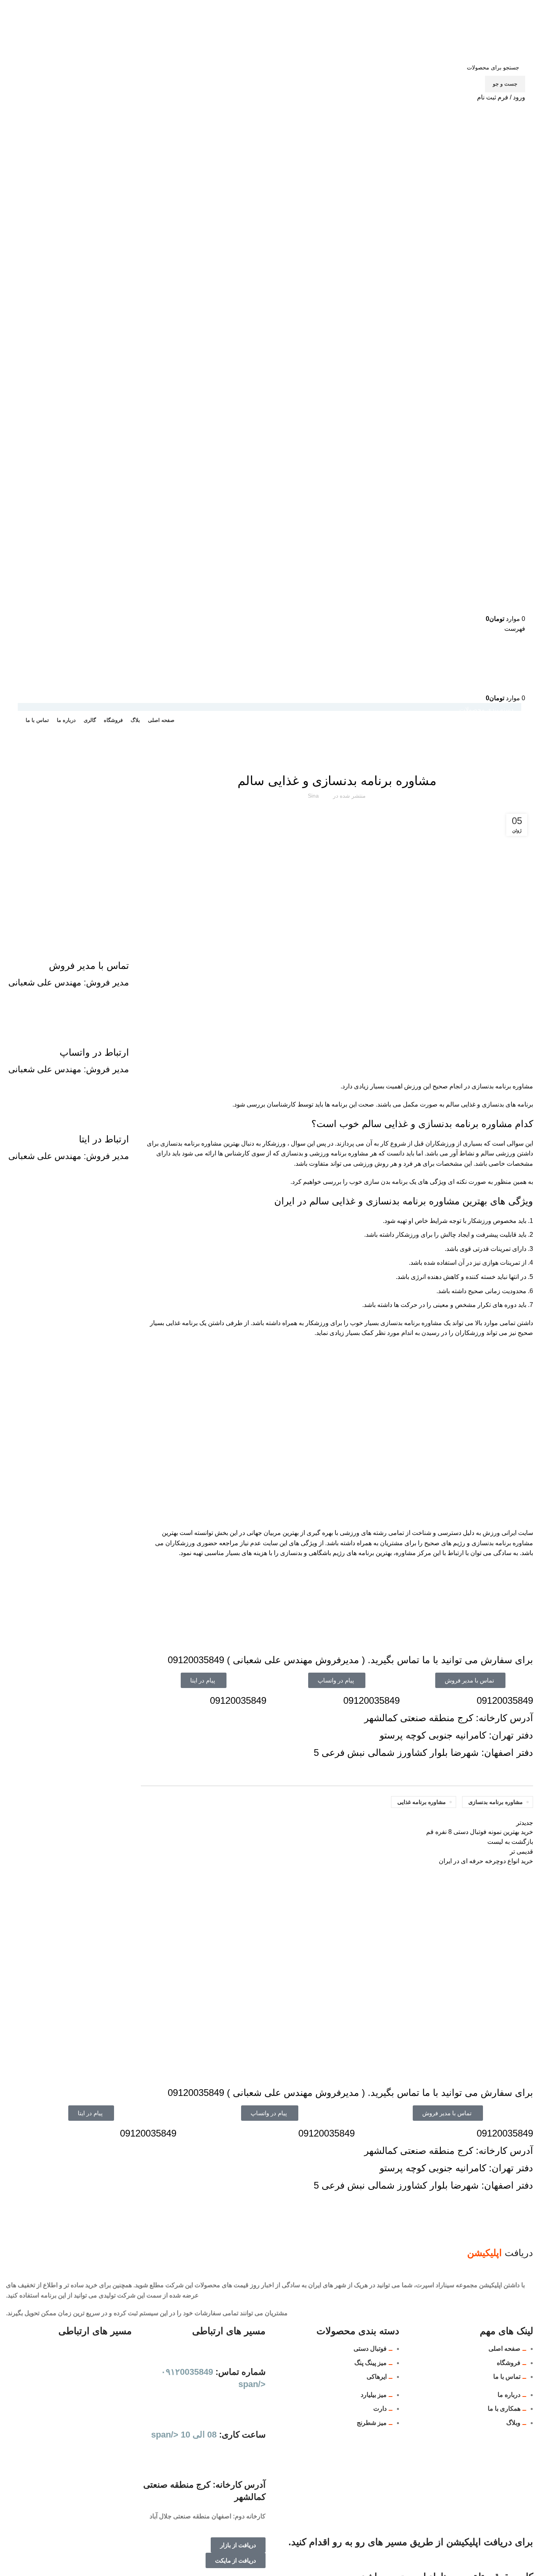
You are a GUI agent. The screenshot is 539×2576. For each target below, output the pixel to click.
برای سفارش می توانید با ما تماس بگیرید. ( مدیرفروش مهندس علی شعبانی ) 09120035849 (350, 1660)
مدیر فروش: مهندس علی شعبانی (69, 982)
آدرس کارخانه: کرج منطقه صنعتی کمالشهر (449, 1718)
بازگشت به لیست (510, 1842)
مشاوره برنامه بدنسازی (496, 1802)
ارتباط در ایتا (104, 1139)
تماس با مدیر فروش (89, 966)
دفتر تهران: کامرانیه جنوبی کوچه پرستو (456, 1735)
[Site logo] (502, 29)
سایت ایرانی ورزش (508, 1533)
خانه (529, 750)
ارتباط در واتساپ (94, 1052)
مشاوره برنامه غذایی (422, 1802)
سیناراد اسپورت (504, 750)
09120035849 (505, 1700)
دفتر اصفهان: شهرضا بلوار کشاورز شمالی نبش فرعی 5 (423, 1753)
